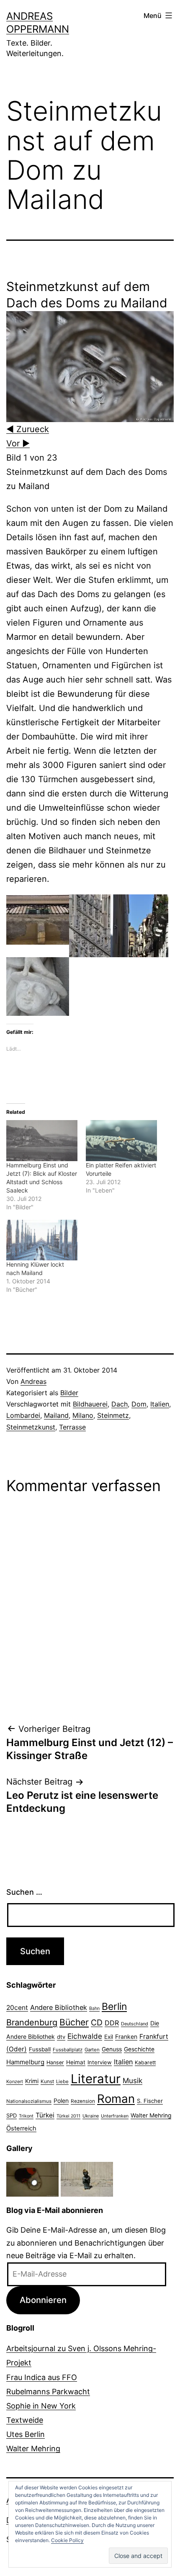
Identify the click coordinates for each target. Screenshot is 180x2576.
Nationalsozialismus (29, 2101)
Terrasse (72, 1427)
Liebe (62, 2081)
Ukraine (91, 2116)
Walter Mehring (151, 2115)
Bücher (74, 2022)
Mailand (56, 1415)
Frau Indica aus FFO (42, 2377)
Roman (116, 2099)
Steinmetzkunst (31, 1427)
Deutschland (135, 2024)
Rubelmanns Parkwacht (48, 2392)
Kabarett (145, 2062)
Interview (100, 2062)
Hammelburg (25, 2062)
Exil (109, 2037)
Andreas (33, 1381)
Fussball (40, 2049)
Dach (120, 1404)
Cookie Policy (67, 2540)
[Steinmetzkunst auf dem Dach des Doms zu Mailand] (90, 366)
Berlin (114, 2007)
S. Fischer (150, 2101)
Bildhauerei (90, 1404)
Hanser (55, 2062)
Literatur (96, 2079)
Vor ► (18, 443)
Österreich (21, 2128)
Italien (160, 1404)
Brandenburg (32, 2022)
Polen (61, 2101)
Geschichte (139, 2049)
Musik (132, 2080)
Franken (126, 2036)
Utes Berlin (26, 2434)
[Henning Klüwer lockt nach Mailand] (42, 1240)
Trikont (26, 2116)
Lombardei (23, 1415)
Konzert (15, 2081)
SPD (12, 2115)
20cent (17, 2008)
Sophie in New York (41, 2406)
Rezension (83, 2101)
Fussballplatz (68, 2050)
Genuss (112, 2049)
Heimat (76, 2062)
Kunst (47, 2081)
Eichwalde (85, 2036)
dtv (61, 2037)
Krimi (32, 2081)
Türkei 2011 (68, 2116)
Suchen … (24, 1892)
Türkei (45, 2115)
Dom (139, 1404)
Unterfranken (115, 2116)
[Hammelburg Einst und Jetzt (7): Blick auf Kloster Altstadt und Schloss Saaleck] (42, 1140)
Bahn (94, 2008)
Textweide (25, 2420)
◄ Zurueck (28, 429)
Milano (83, 1415)
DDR (112, 2023)
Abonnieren (43, 2300)
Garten (92, 2050)
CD (97, 2022)
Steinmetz (113, 1415)
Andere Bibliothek (59, 2007)
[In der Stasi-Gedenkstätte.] (32, 2178)
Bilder (69, 1393)
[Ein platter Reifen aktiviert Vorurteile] (121, 1140)
